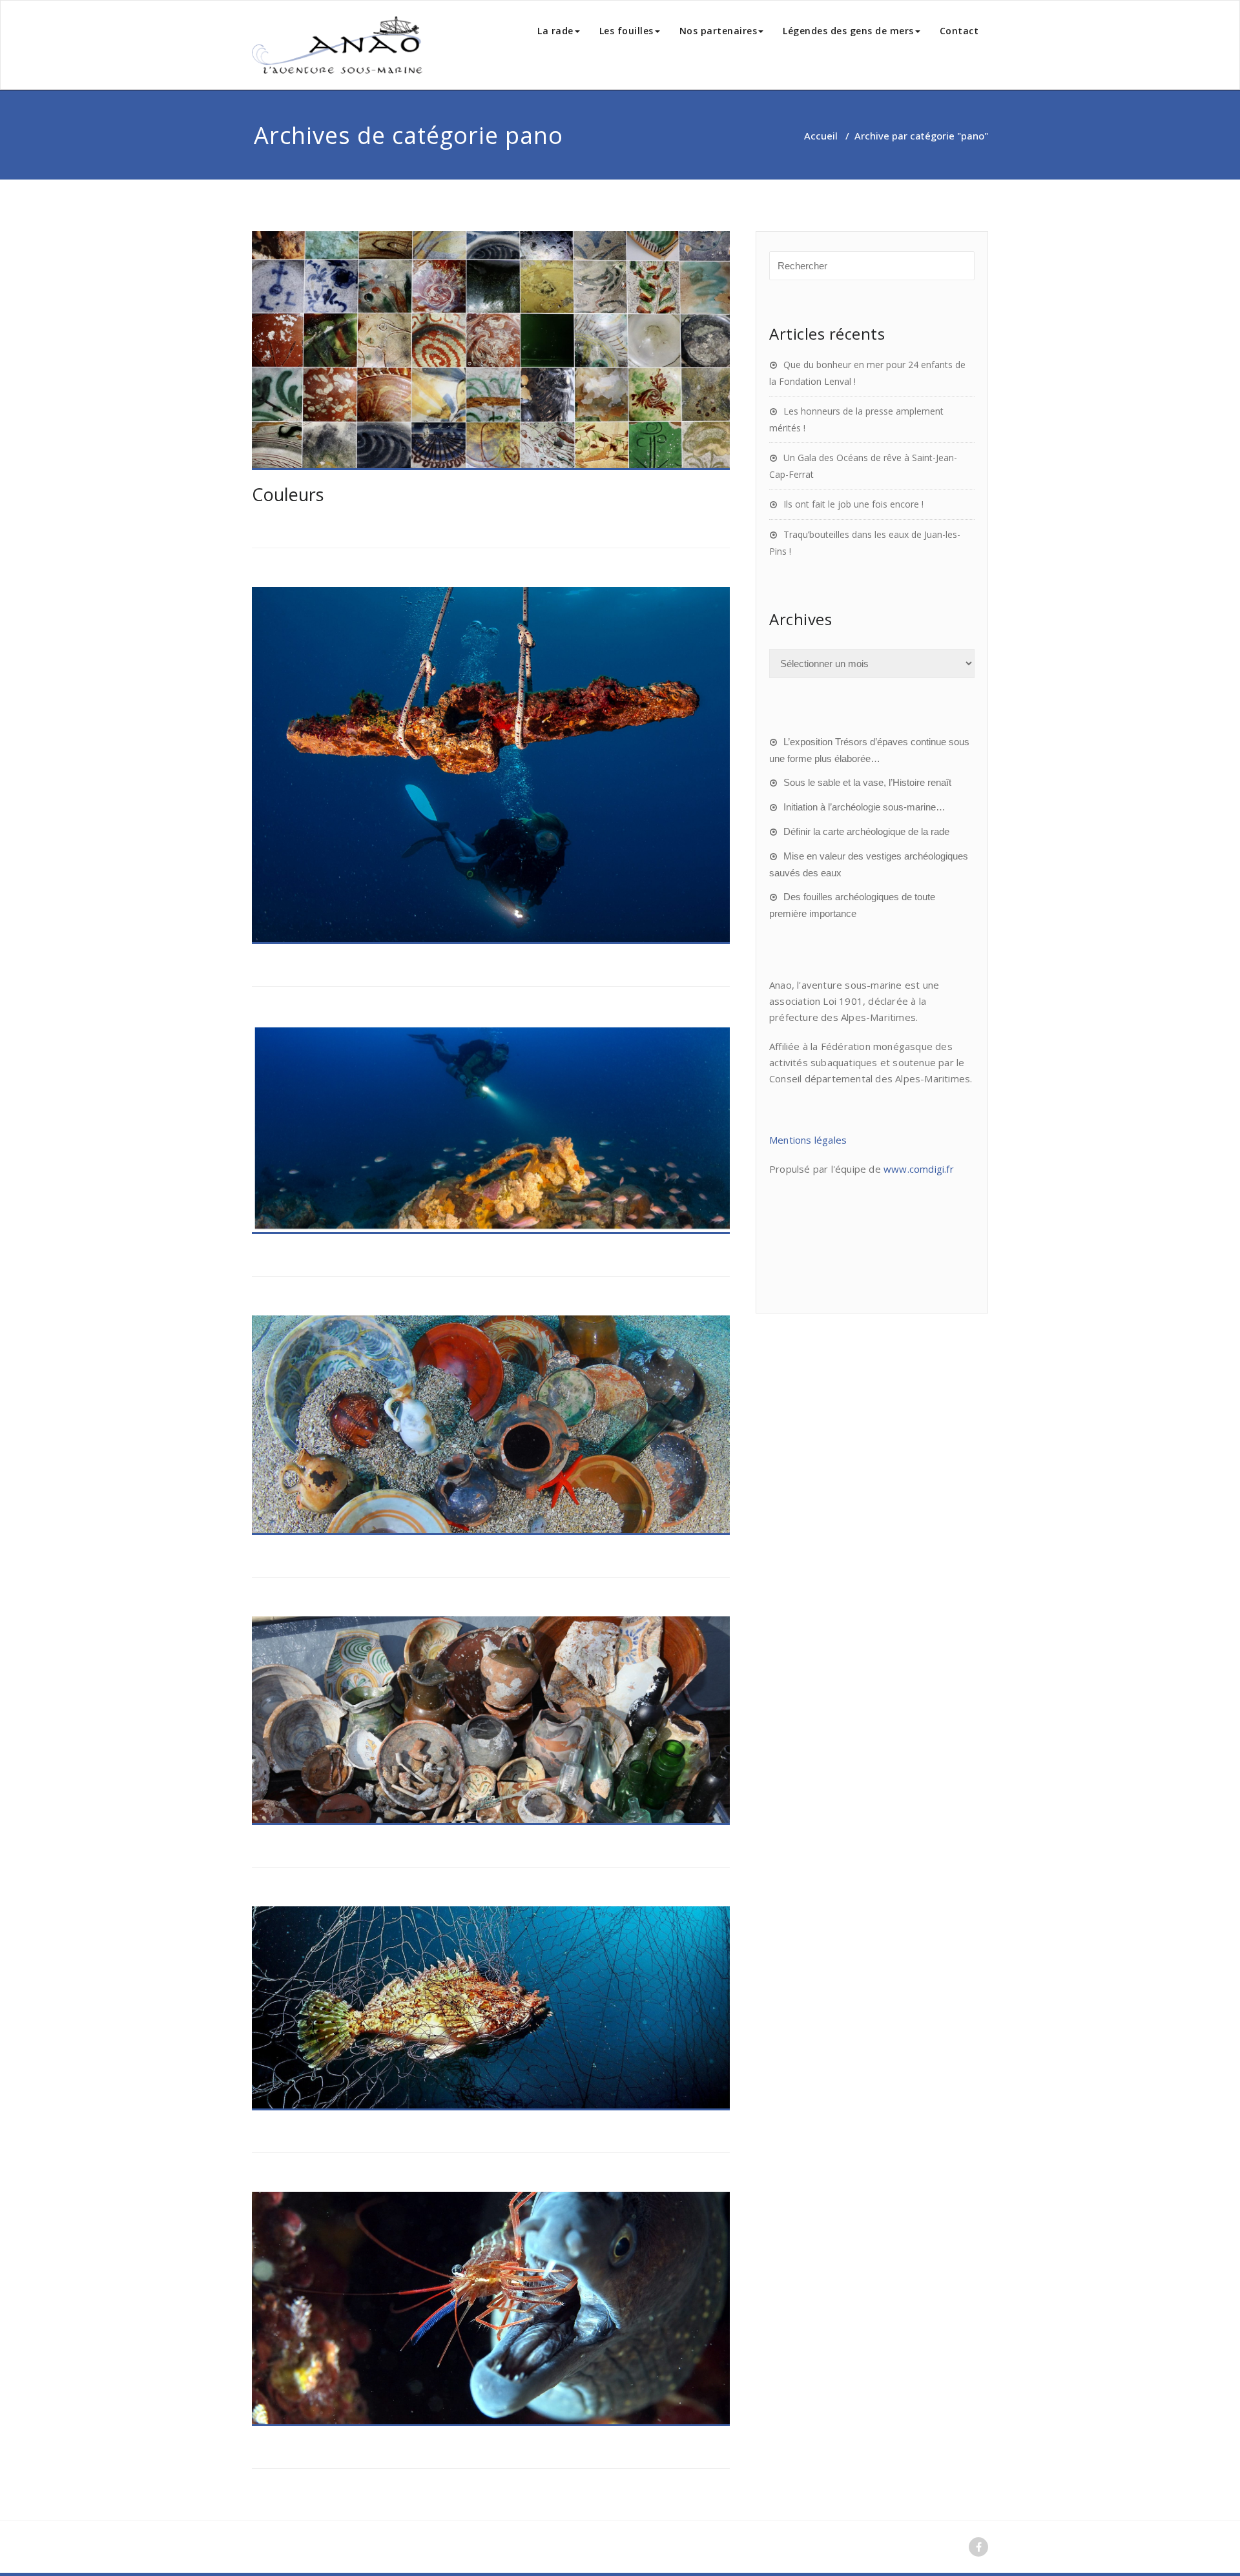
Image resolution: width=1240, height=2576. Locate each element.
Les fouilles (626, 31)
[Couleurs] (491, 351)
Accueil (821, 136)
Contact (959, 31)
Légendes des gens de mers (848, 31)
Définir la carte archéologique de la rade (866, 831)
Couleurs (288, 494)
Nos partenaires (718, 31)
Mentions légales (808, 1140)
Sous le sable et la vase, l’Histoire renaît (867, 782)
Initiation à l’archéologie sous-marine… (864, 807)
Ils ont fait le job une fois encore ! (853, 504)
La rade (555, 31)
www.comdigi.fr (919, 1169)
